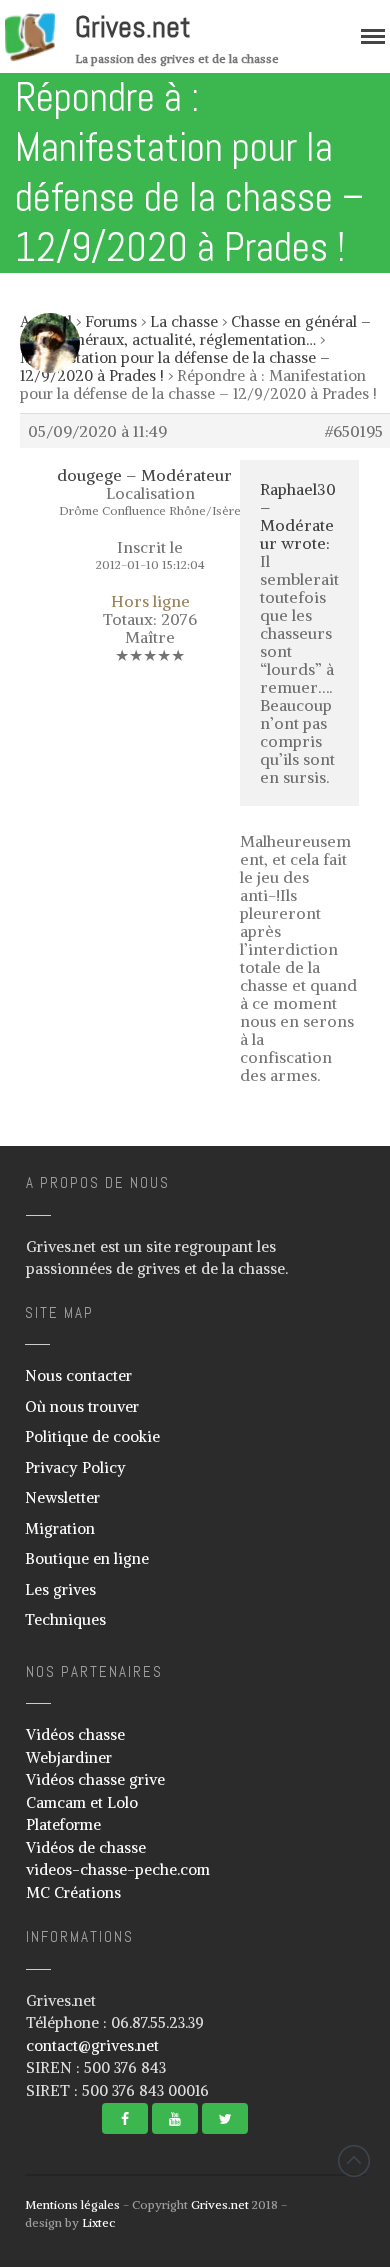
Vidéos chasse (75, 1734)
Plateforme (63, 1824)
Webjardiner (69, 1757)
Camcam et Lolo (82, 1802)
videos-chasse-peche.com (118, 1869)
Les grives (60, 1589)
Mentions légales (72, 2204)
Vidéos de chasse (86, 1847)
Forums (111, 321)
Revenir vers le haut (354, 2161)
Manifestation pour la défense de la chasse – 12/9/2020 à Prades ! (175, 366)
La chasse (184, 321)
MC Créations (73, 1892)
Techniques (65, 1619)
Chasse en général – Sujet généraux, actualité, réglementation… (195, 330)
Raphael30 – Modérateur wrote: (298, 516)
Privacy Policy (75, 1467)
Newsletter (62, 1497)
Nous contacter (78, 1375)
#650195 (354, 431)
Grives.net (133, 27)
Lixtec (98, 2222)
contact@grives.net (92, 2045)
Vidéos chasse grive (95, 1779)
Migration (60, 1528)
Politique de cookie (92, 1436)
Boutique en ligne (87, 1558)
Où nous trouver (82, 1406)
